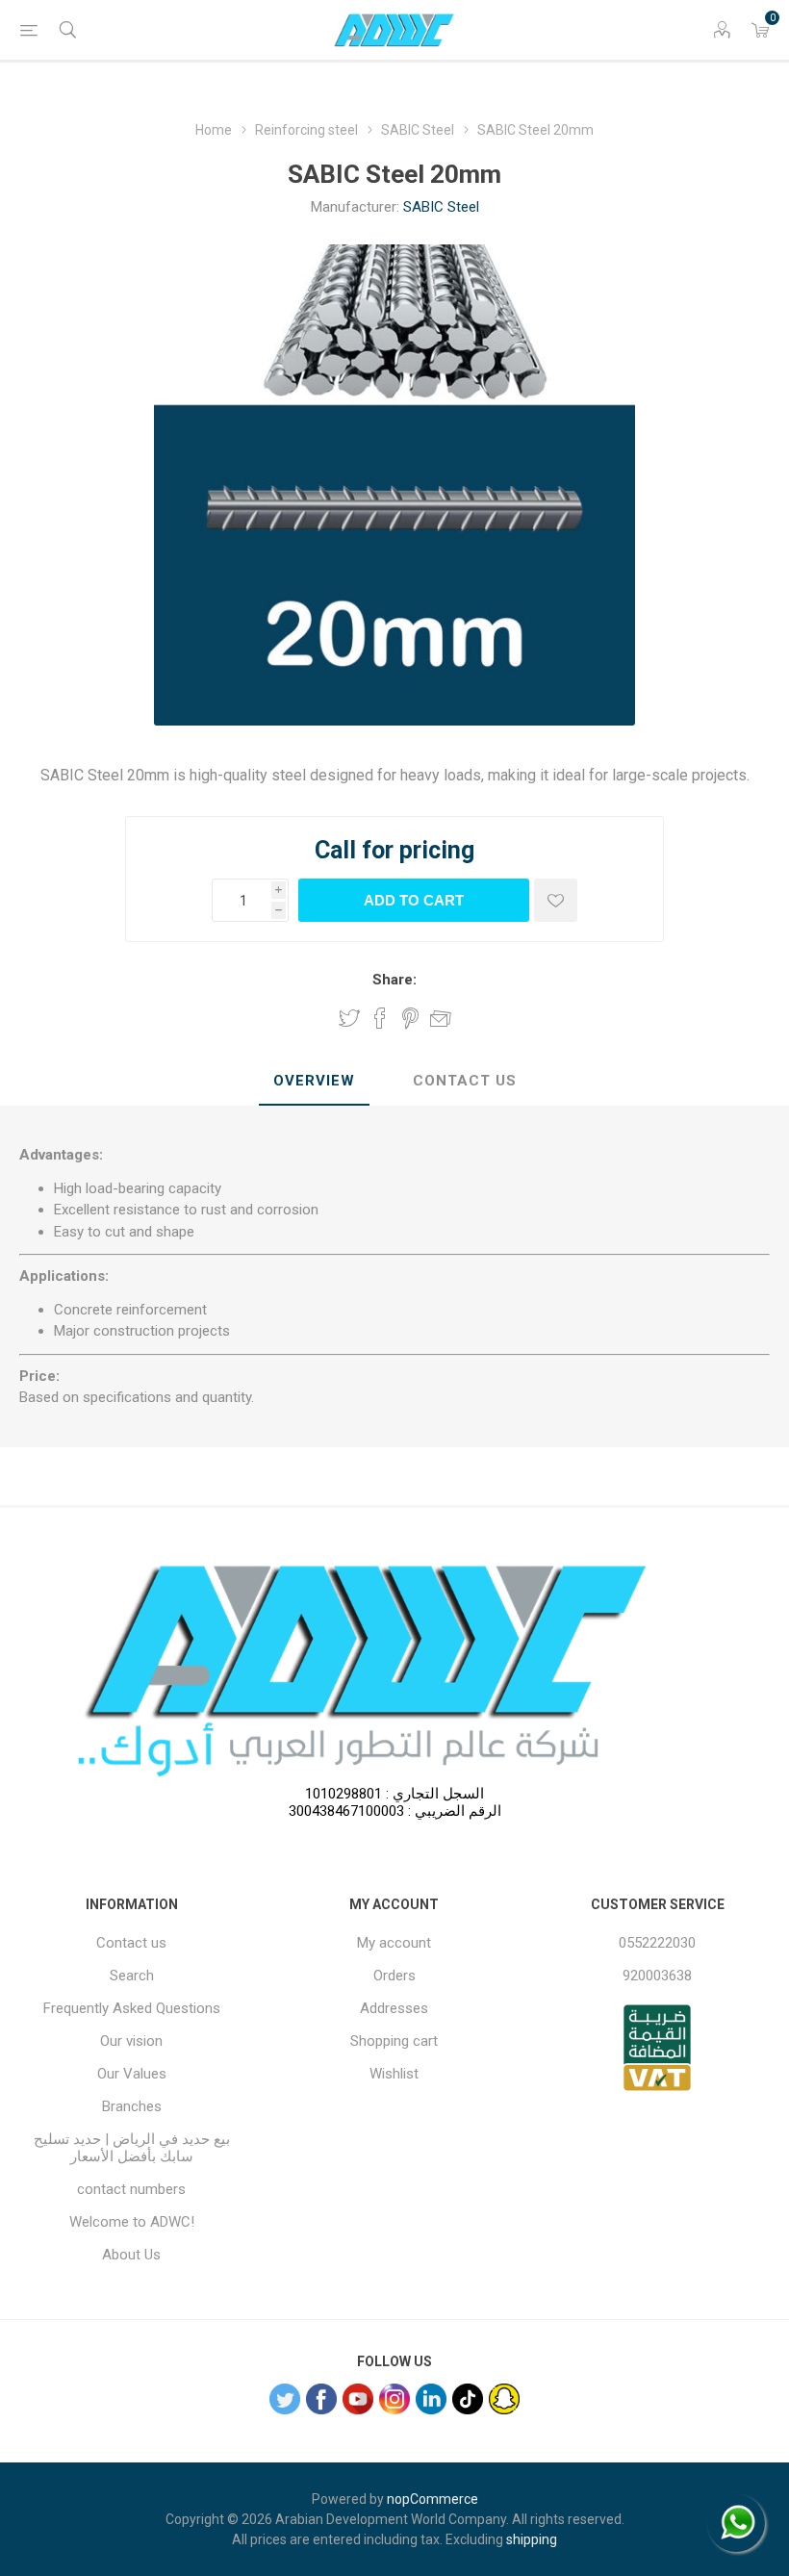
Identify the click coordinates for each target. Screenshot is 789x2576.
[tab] (314, 1082)
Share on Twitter (349, 1018)
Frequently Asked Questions (132, 2008)
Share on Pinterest (410, 1018)
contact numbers (131, 2189)
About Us (131, 2255)
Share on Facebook (380, 1018)
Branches (132, 2106)
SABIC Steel (441, 207)
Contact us (131, 1943)
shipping (532, 2539)
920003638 (657, 1976)
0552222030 (657, 1943)
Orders (394, 1976)
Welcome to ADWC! (132, 2222)
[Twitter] (285, 2399)
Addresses (394, 2008)
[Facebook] (321, 2399)
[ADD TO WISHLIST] (556, 900)
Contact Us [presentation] (465, 1081)
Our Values (132, 2074)
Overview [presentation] (314, 1081)
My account (394, 1943)
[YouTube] (358, 2399)
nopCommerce (433, 2499)
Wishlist (394, 2074)
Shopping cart (394, 2041)
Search (132, 1976)
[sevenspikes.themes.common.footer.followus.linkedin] (431, 2399)
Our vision (131, 2041)
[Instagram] (394, 2399)
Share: (394, 980)
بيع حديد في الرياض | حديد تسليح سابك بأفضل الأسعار (132, 2148)
